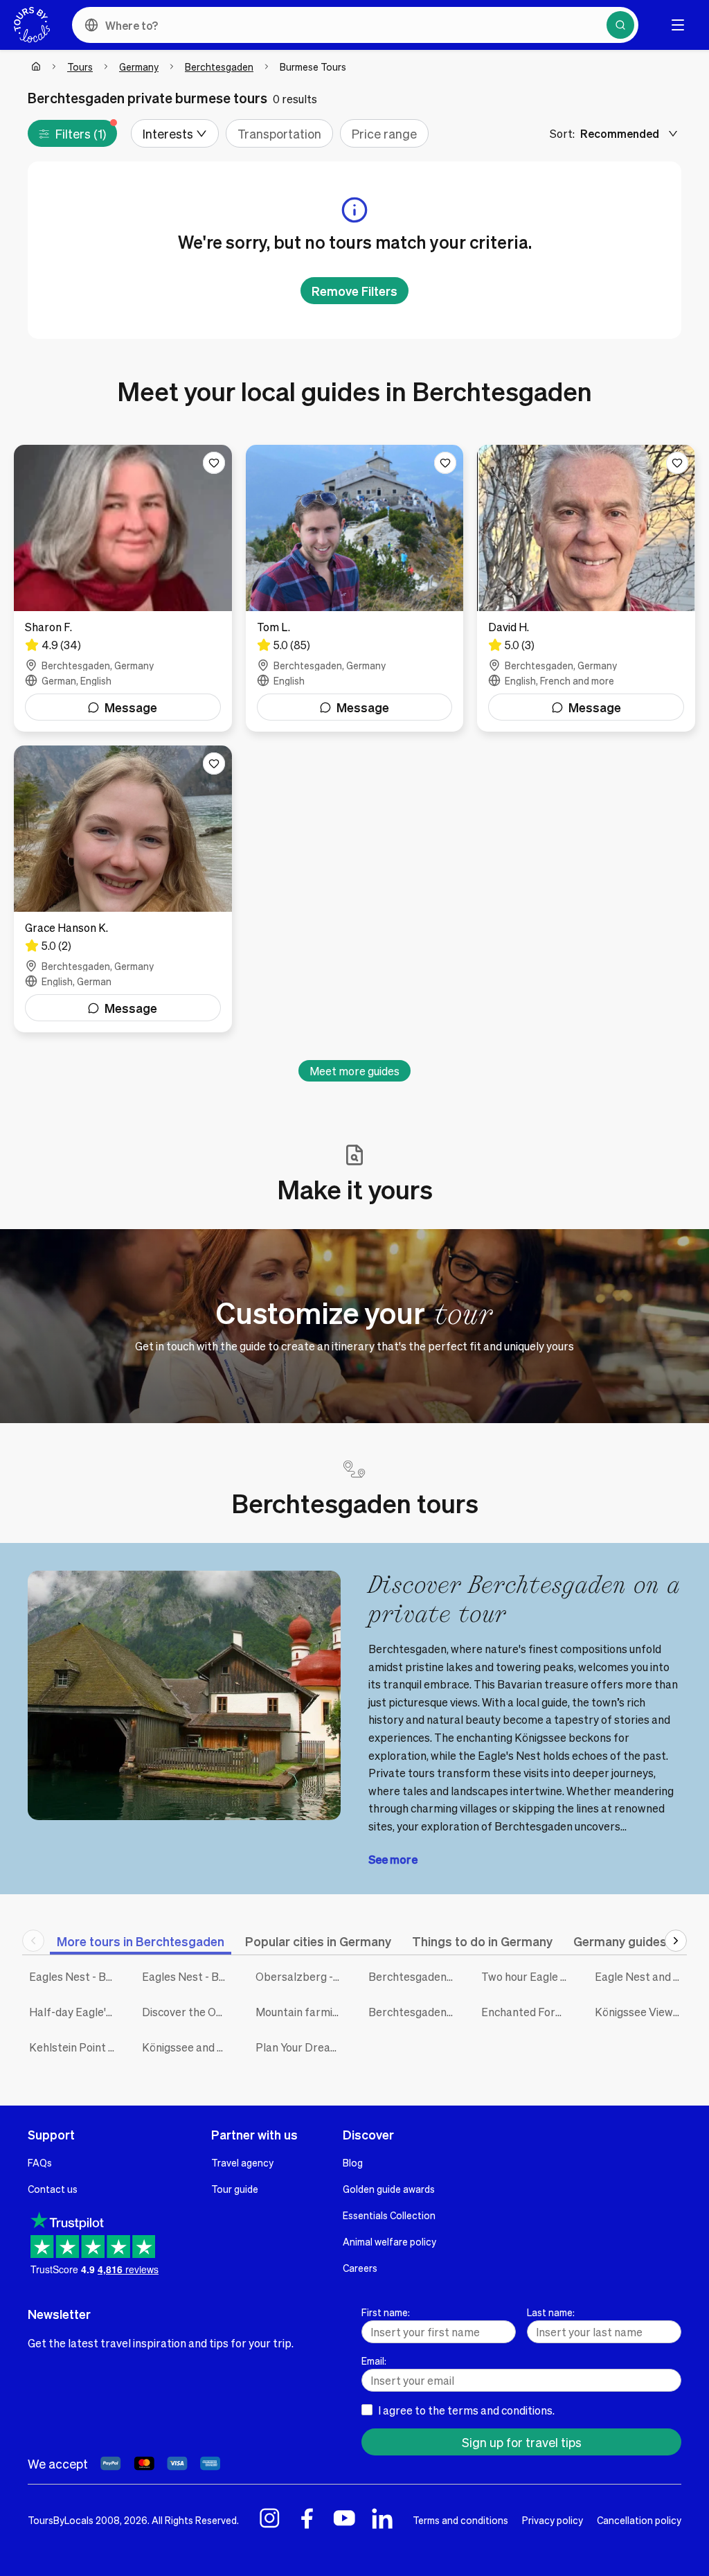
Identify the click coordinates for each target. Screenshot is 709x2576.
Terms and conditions (460, 2520)
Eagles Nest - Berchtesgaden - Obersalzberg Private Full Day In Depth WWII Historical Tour (188, 1976)
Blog (353, 2162)
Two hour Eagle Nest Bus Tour (527, 1976)
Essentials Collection (389, 2215)
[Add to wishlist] (214, 463)
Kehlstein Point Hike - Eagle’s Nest (75, 2047)
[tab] (141, 1941)
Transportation (279, 133)
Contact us (53, 2189)
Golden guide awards (389, 2189)
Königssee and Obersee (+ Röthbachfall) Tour (188, 2047)
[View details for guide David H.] (586, 588)
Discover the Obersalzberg (188, 2012)
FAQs (40, 2162)
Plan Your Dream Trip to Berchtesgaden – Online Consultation (302, 2047)
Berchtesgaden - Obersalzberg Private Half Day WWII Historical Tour (414, 1976)
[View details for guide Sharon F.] (123, 588)
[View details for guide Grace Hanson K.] (123, 889)
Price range (384, 133)
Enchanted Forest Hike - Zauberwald (527, 2012)
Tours (80, 67)
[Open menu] (678, 25)
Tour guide (235, 2189)
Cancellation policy (639, 2520)
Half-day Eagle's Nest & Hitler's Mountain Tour (75, 2012)
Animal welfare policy (389, 2241)
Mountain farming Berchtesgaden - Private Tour (302, 2012)
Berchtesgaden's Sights (414, 2012)
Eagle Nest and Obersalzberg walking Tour (641, 1976)
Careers (360, 2268)
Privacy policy (553, 2520)
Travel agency (242, 2162)
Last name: (551, 2312)
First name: (386, 2312)
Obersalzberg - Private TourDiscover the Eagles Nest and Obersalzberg (302, 1976)
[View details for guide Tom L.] (355, 588)
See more (393, 1859)
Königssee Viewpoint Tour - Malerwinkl (641, 2012)
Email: (374, 2361)
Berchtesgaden (219, 67)
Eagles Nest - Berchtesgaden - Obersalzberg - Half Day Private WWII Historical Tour (75, 1976)
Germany (139, 67)
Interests (168, 133)
